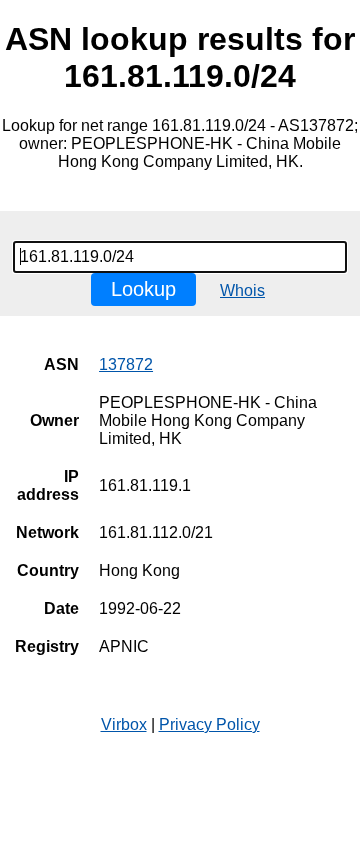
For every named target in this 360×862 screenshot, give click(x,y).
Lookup (143, 289)
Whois (242, 290)
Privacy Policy (209, 724)
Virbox (124, 724)
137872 (126, 364)
